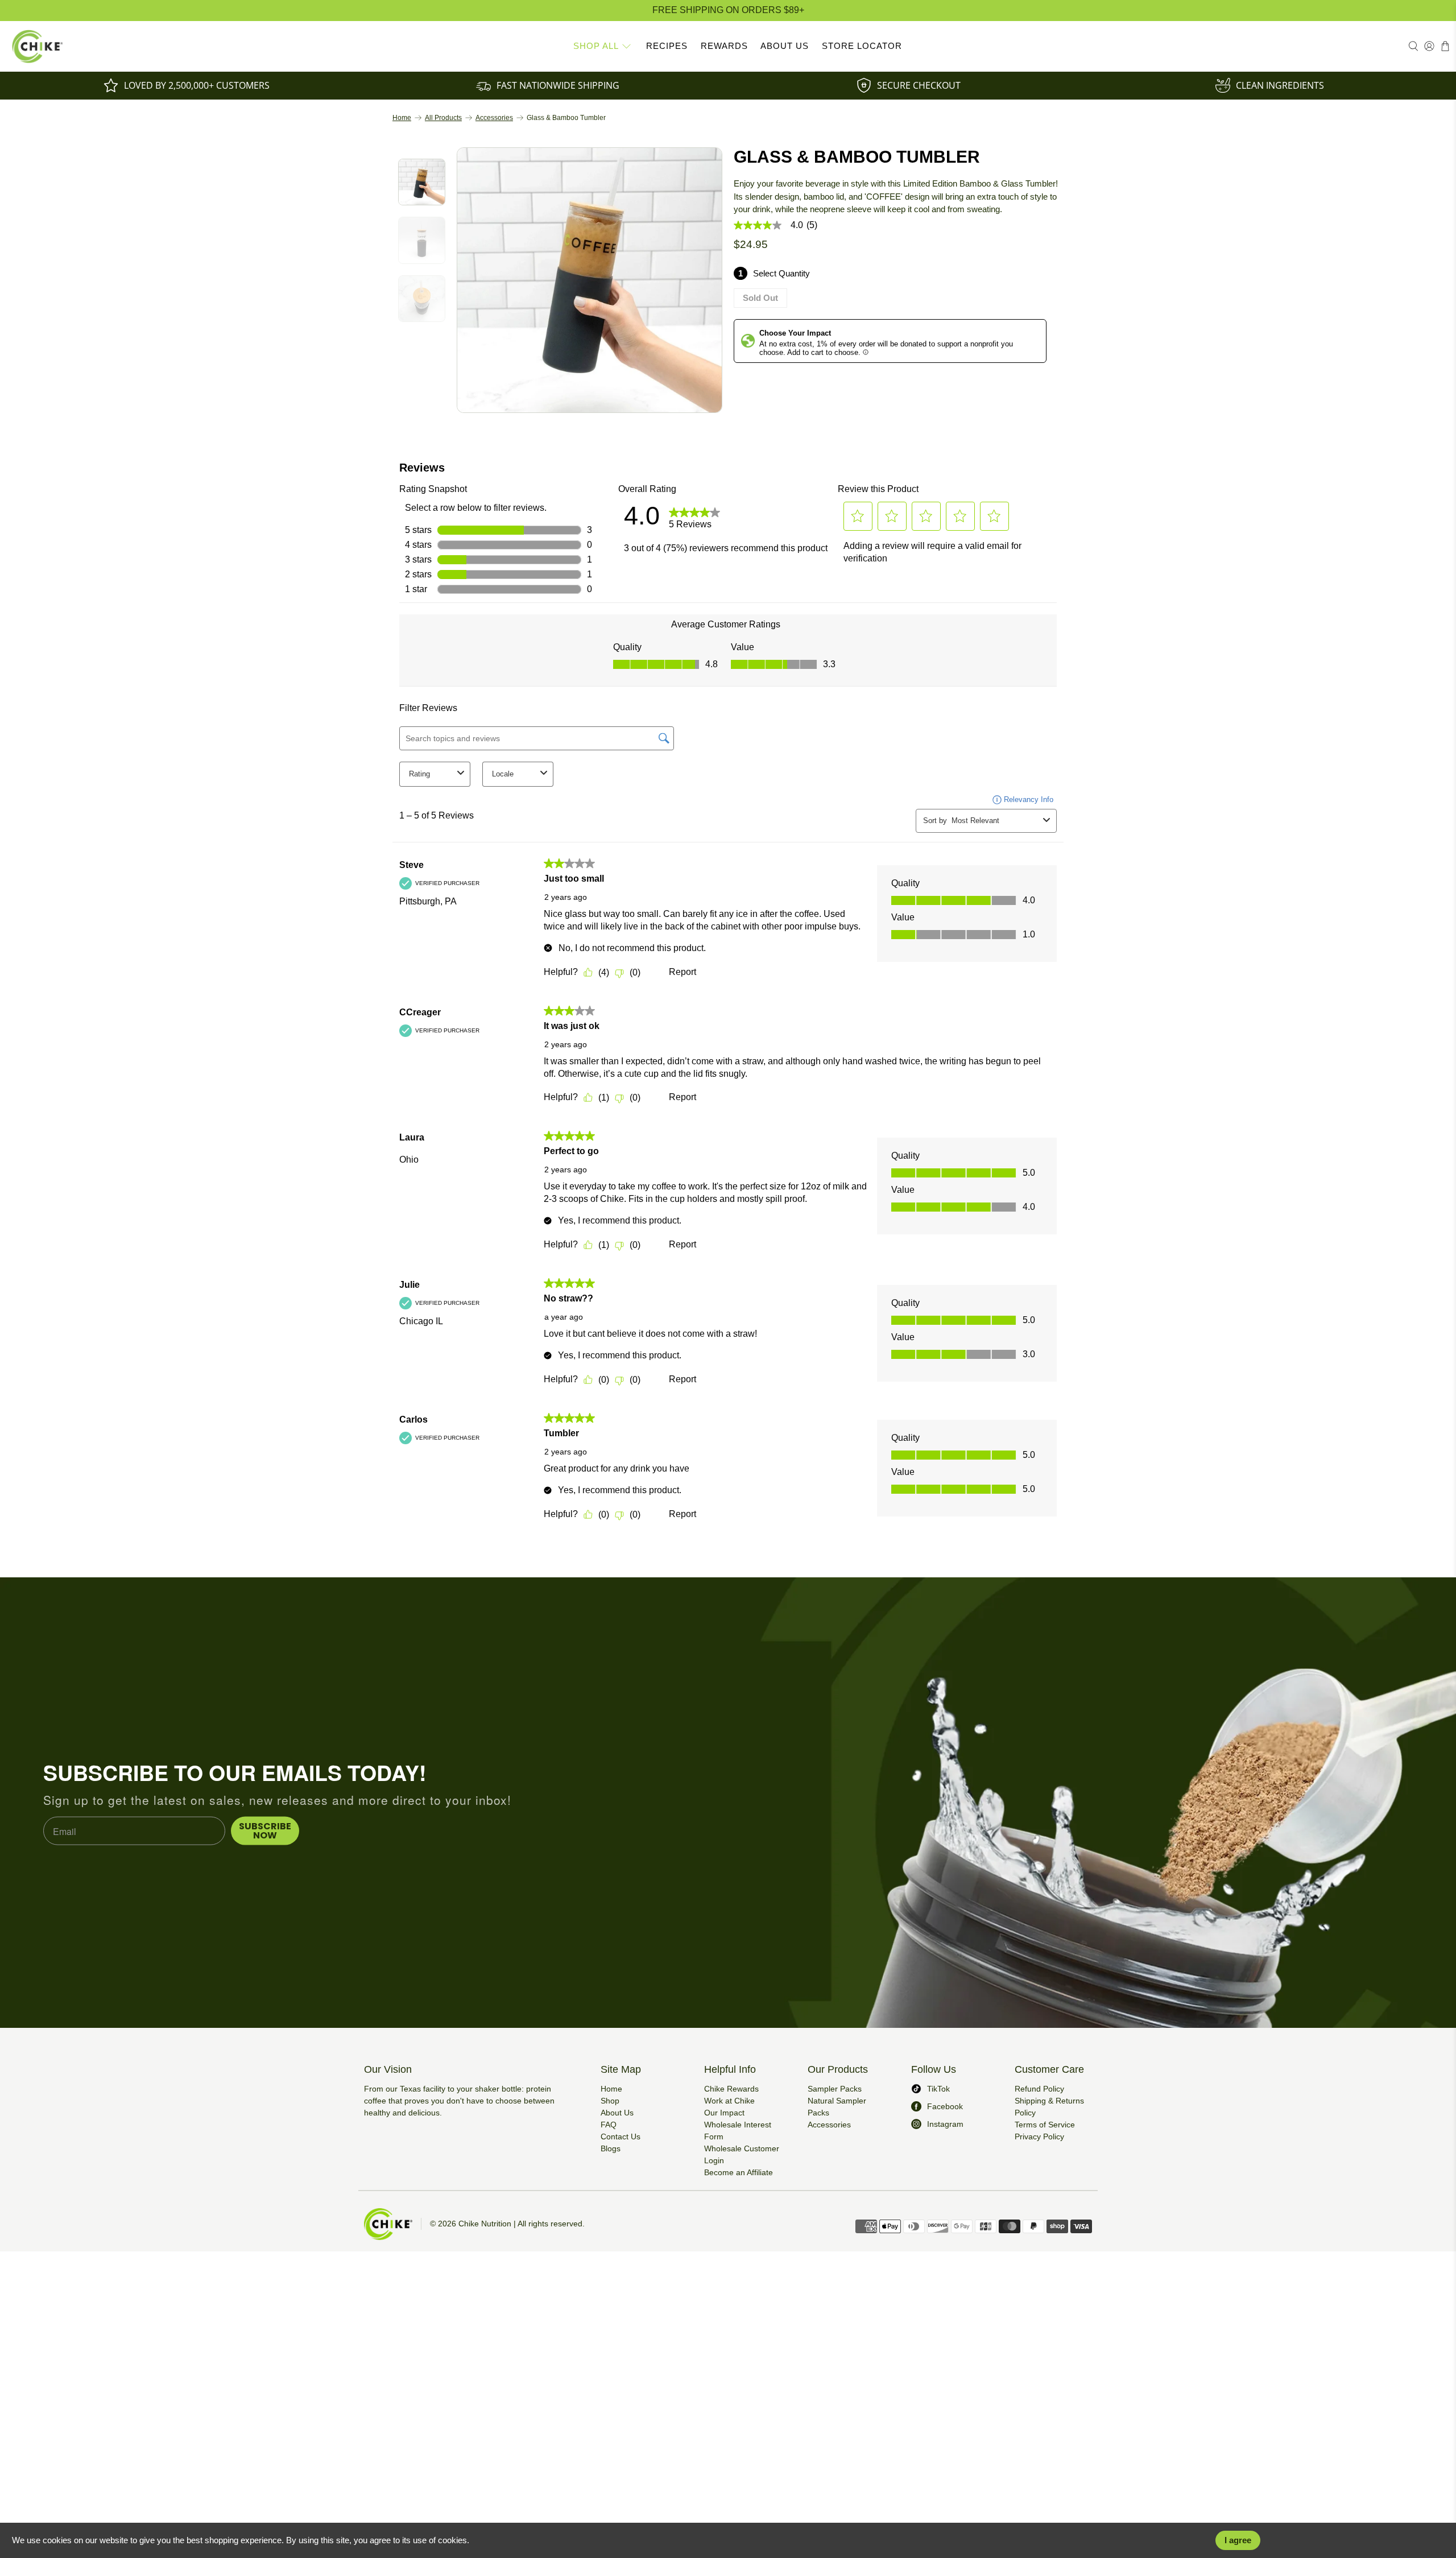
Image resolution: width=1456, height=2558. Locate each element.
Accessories (494, 118)
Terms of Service (1045, 2125)
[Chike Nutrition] (38, 46)
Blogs (611, 2148)
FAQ (609, 2125)
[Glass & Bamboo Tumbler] (590, 280)
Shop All (596, 46)
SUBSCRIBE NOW (265, 1831)
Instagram (945, 2124)
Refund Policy (1039, 2089)
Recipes (667, 46)
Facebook (945, 2106)
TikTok (938, 2089)
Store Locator (862, 46)
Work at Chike (729, 2101)
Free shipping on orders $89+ (728, 10)
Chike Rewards (731, 2089)
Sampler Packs (835, 2089)
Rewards (724, 46)
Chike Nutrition (485, 2224)
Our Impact (724, 2113)
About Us (785, 46)
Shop (610, 2101)
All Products (443, 118)
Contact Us (621, 2137)
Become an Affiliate (739, 2172)
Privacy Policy (1039, 2137)
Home (402, 118)
